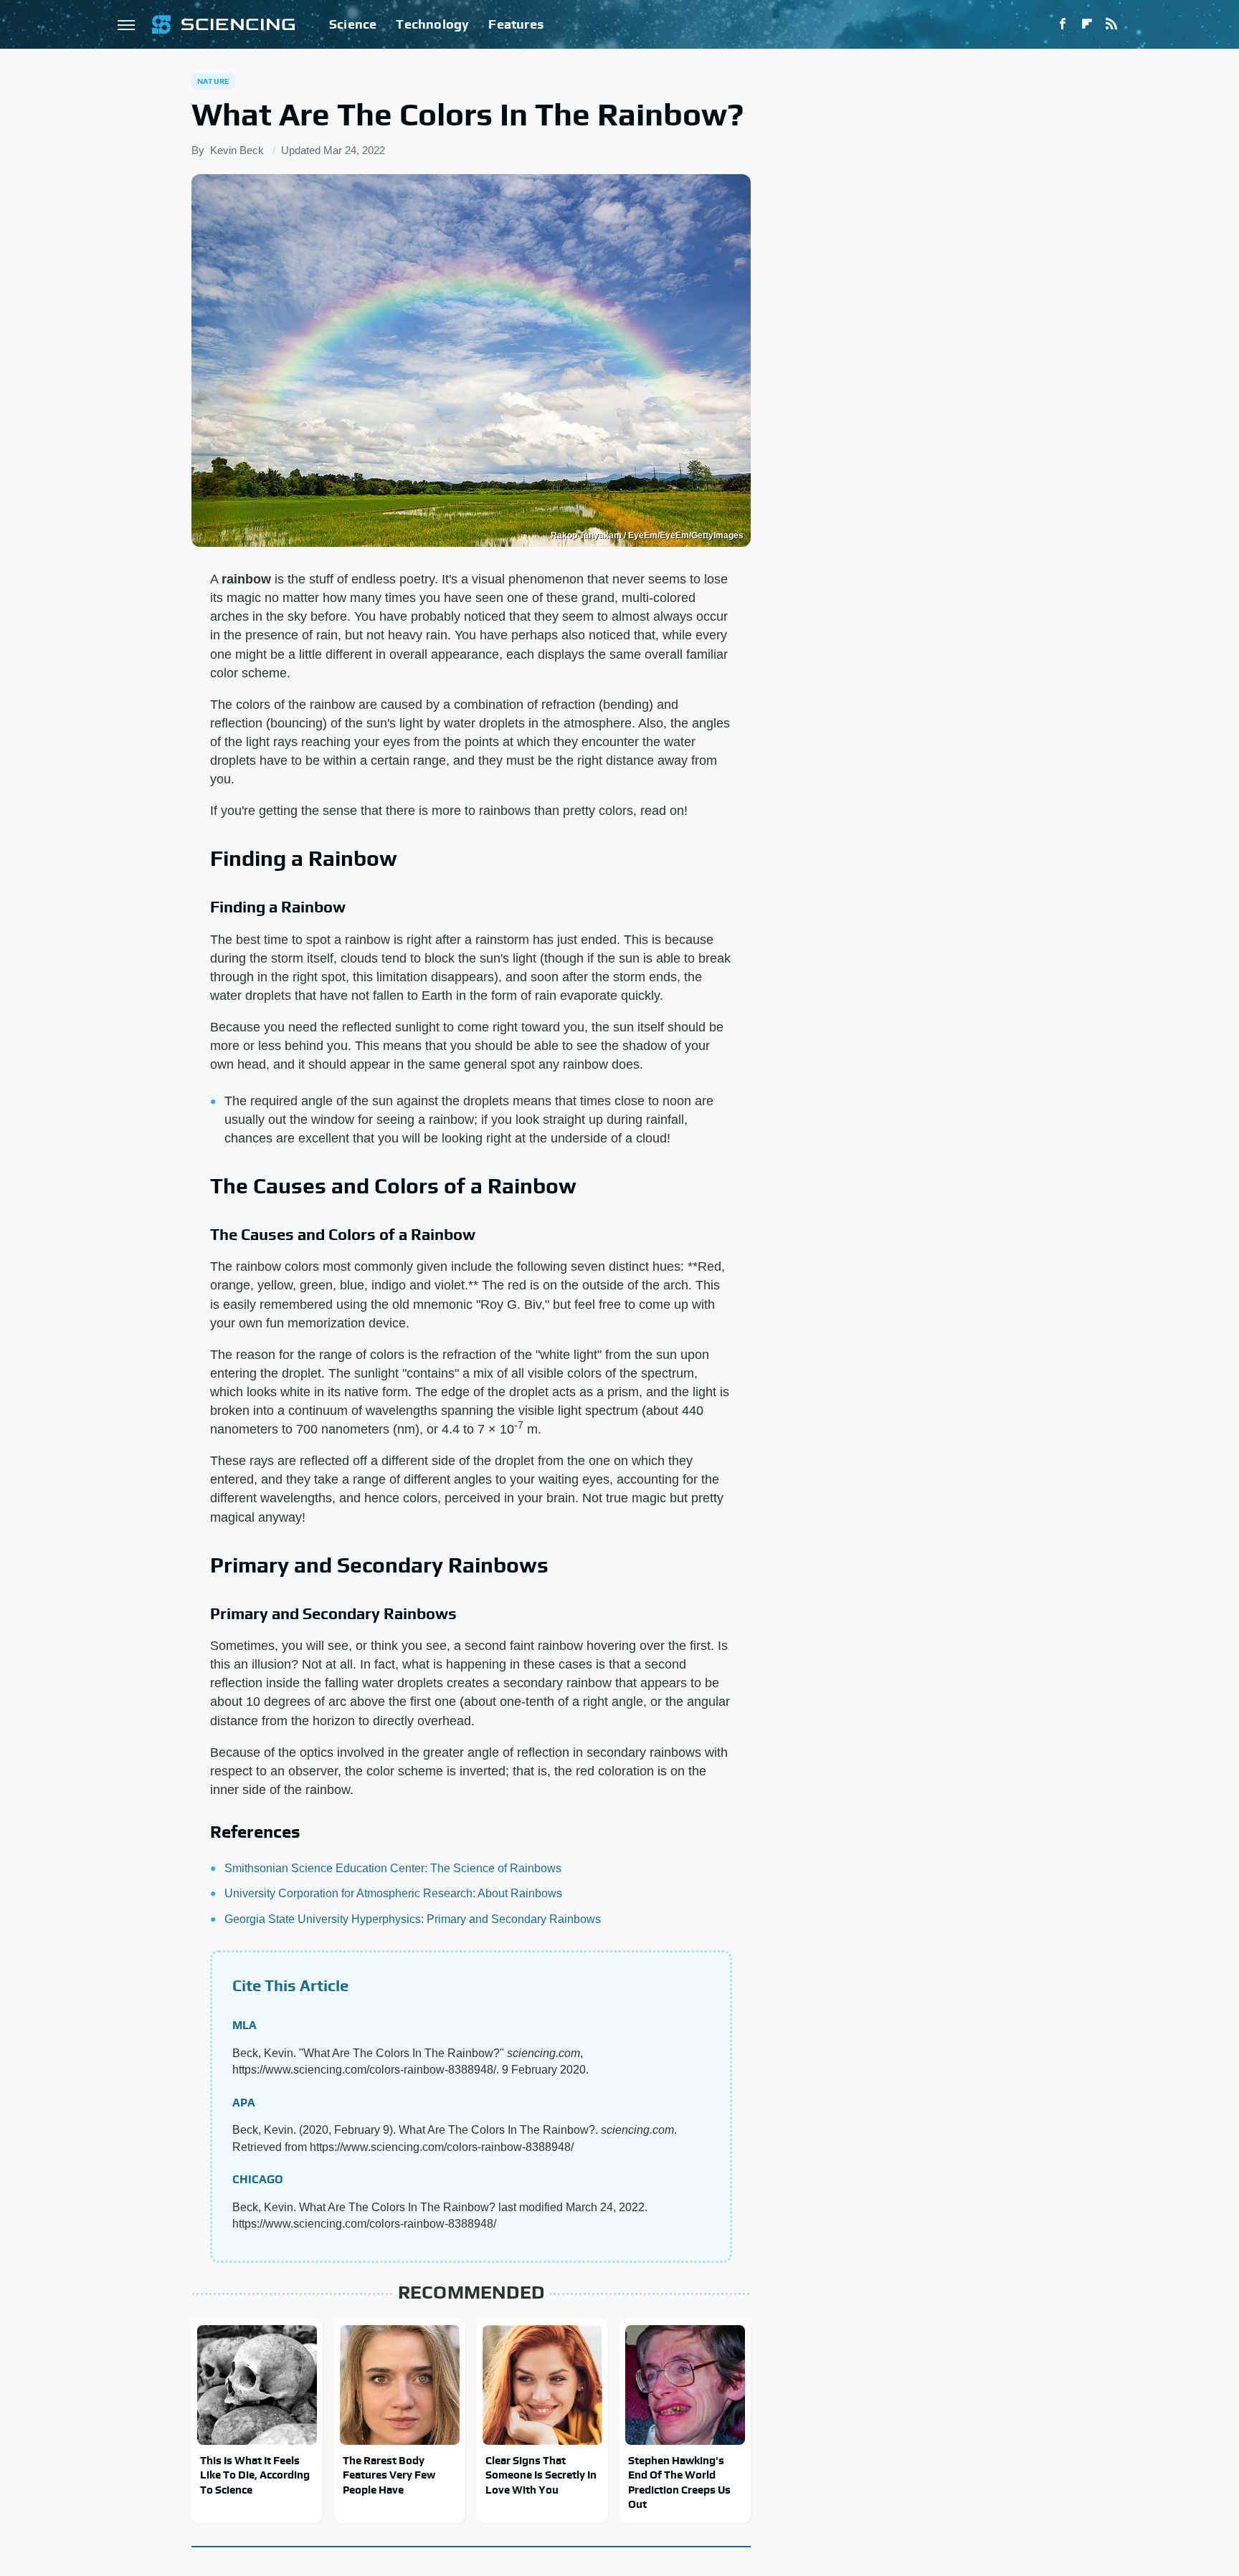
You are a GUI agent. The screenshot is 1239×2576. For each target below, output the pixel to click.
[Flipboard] (1087, 24)
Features (516, 24)
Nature (213, 81)
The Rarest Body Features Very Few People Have (389, 2475)
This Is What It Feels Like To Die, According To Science (255, 2475)
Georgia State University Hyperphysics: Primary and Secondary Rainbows (413, 1919)
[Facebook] (1063, 24)
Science (353, 24)
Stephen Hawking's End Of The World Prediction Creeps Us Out (679, 2482)
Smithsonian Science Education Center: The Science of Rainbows (393, 1868)
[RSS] (1111, 24)
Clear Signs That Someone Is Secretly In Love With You (541, 2475)
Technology (432, 24)
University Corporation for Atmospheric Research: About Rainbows (393, 1893)
